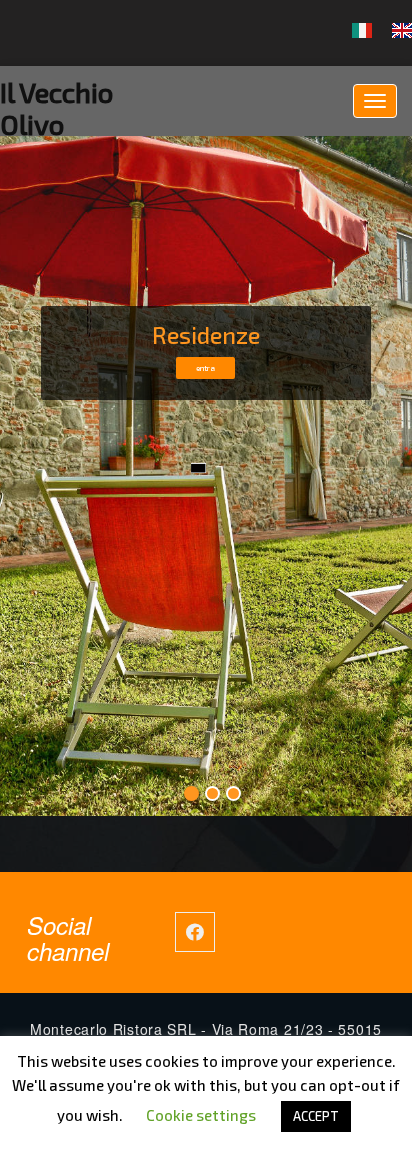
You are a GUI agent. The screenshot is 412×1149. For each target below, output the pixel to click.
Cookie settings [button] (201, 1115)
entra (205, 368)
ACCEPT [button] (316, 1116)
